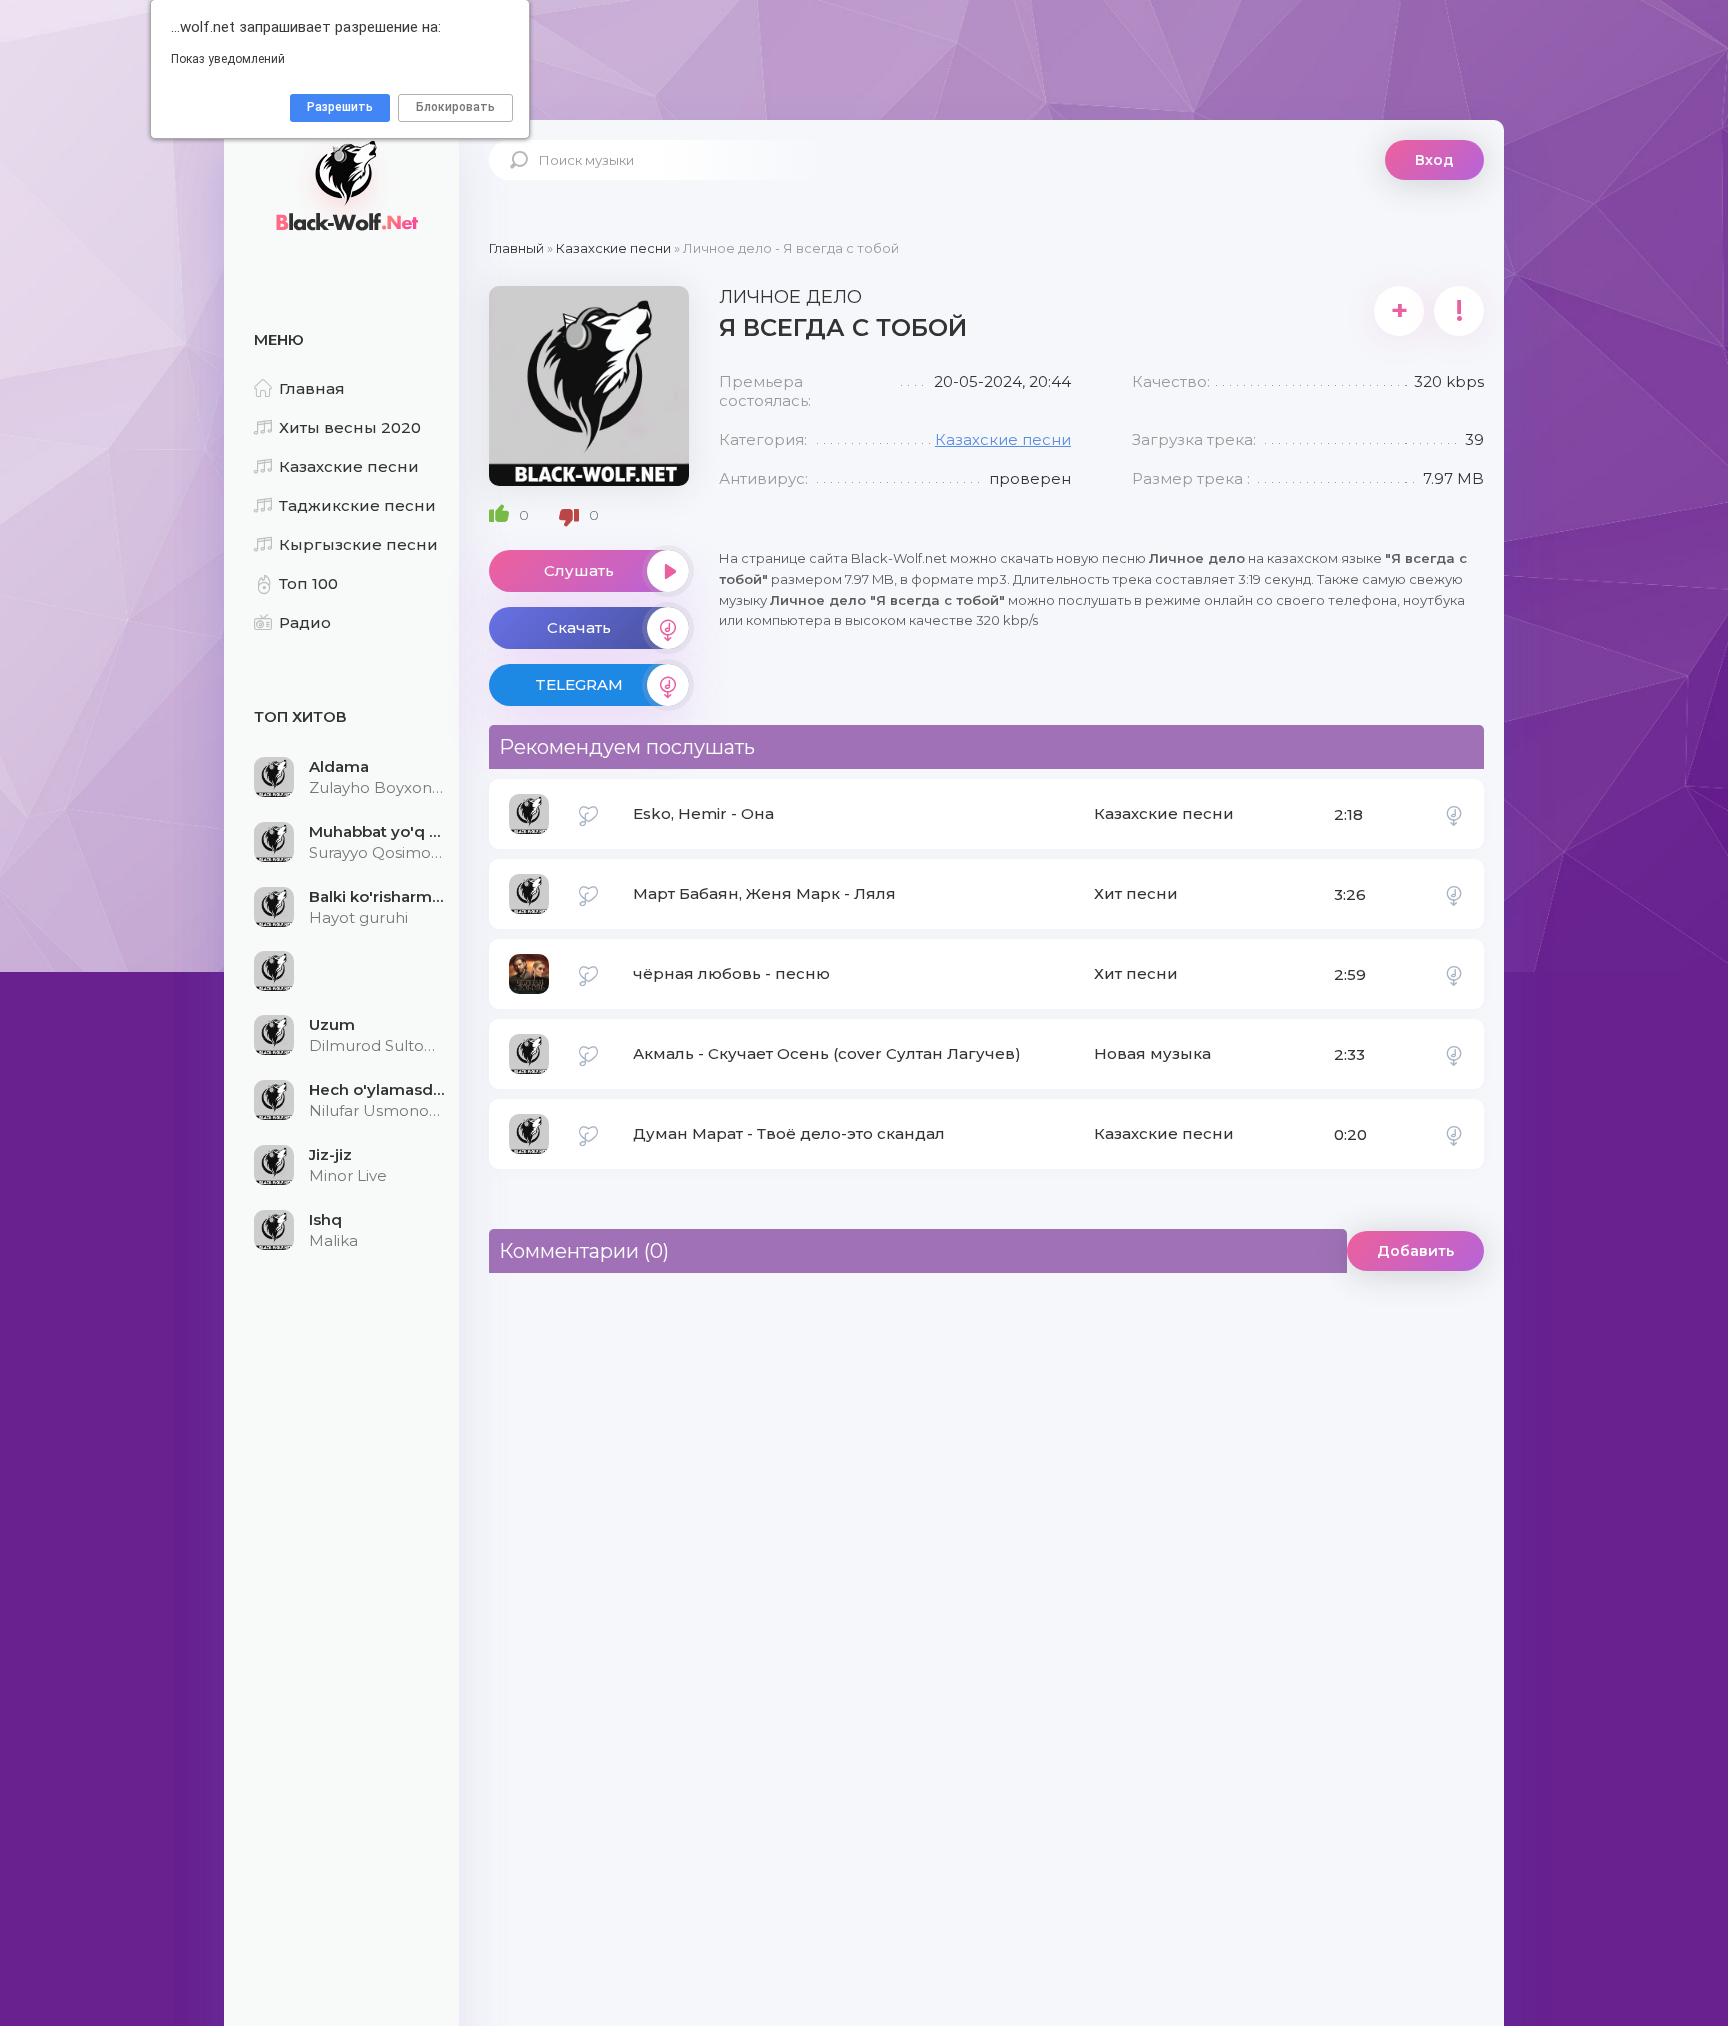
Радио (305, 622)
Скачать (579, 627)
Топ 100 (308, 583)
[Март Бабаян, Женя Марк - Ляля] (1454, 894)
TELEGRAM (579, 684)
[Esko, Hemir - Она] (1454, 814)
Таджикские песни (357, 505)
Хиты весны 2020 (350, 427)
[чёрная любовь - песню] (1454, 974)
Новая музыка (1152, 1053)
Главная (312, 388)
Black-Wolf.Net (344, 185)
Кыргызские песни (358, 544)
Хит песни (1136, 893)
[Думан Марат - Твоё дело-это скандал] (1454, 1134)
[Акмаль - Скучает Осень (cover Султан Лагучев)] (1454, 1054)
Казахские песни (349, 466)
